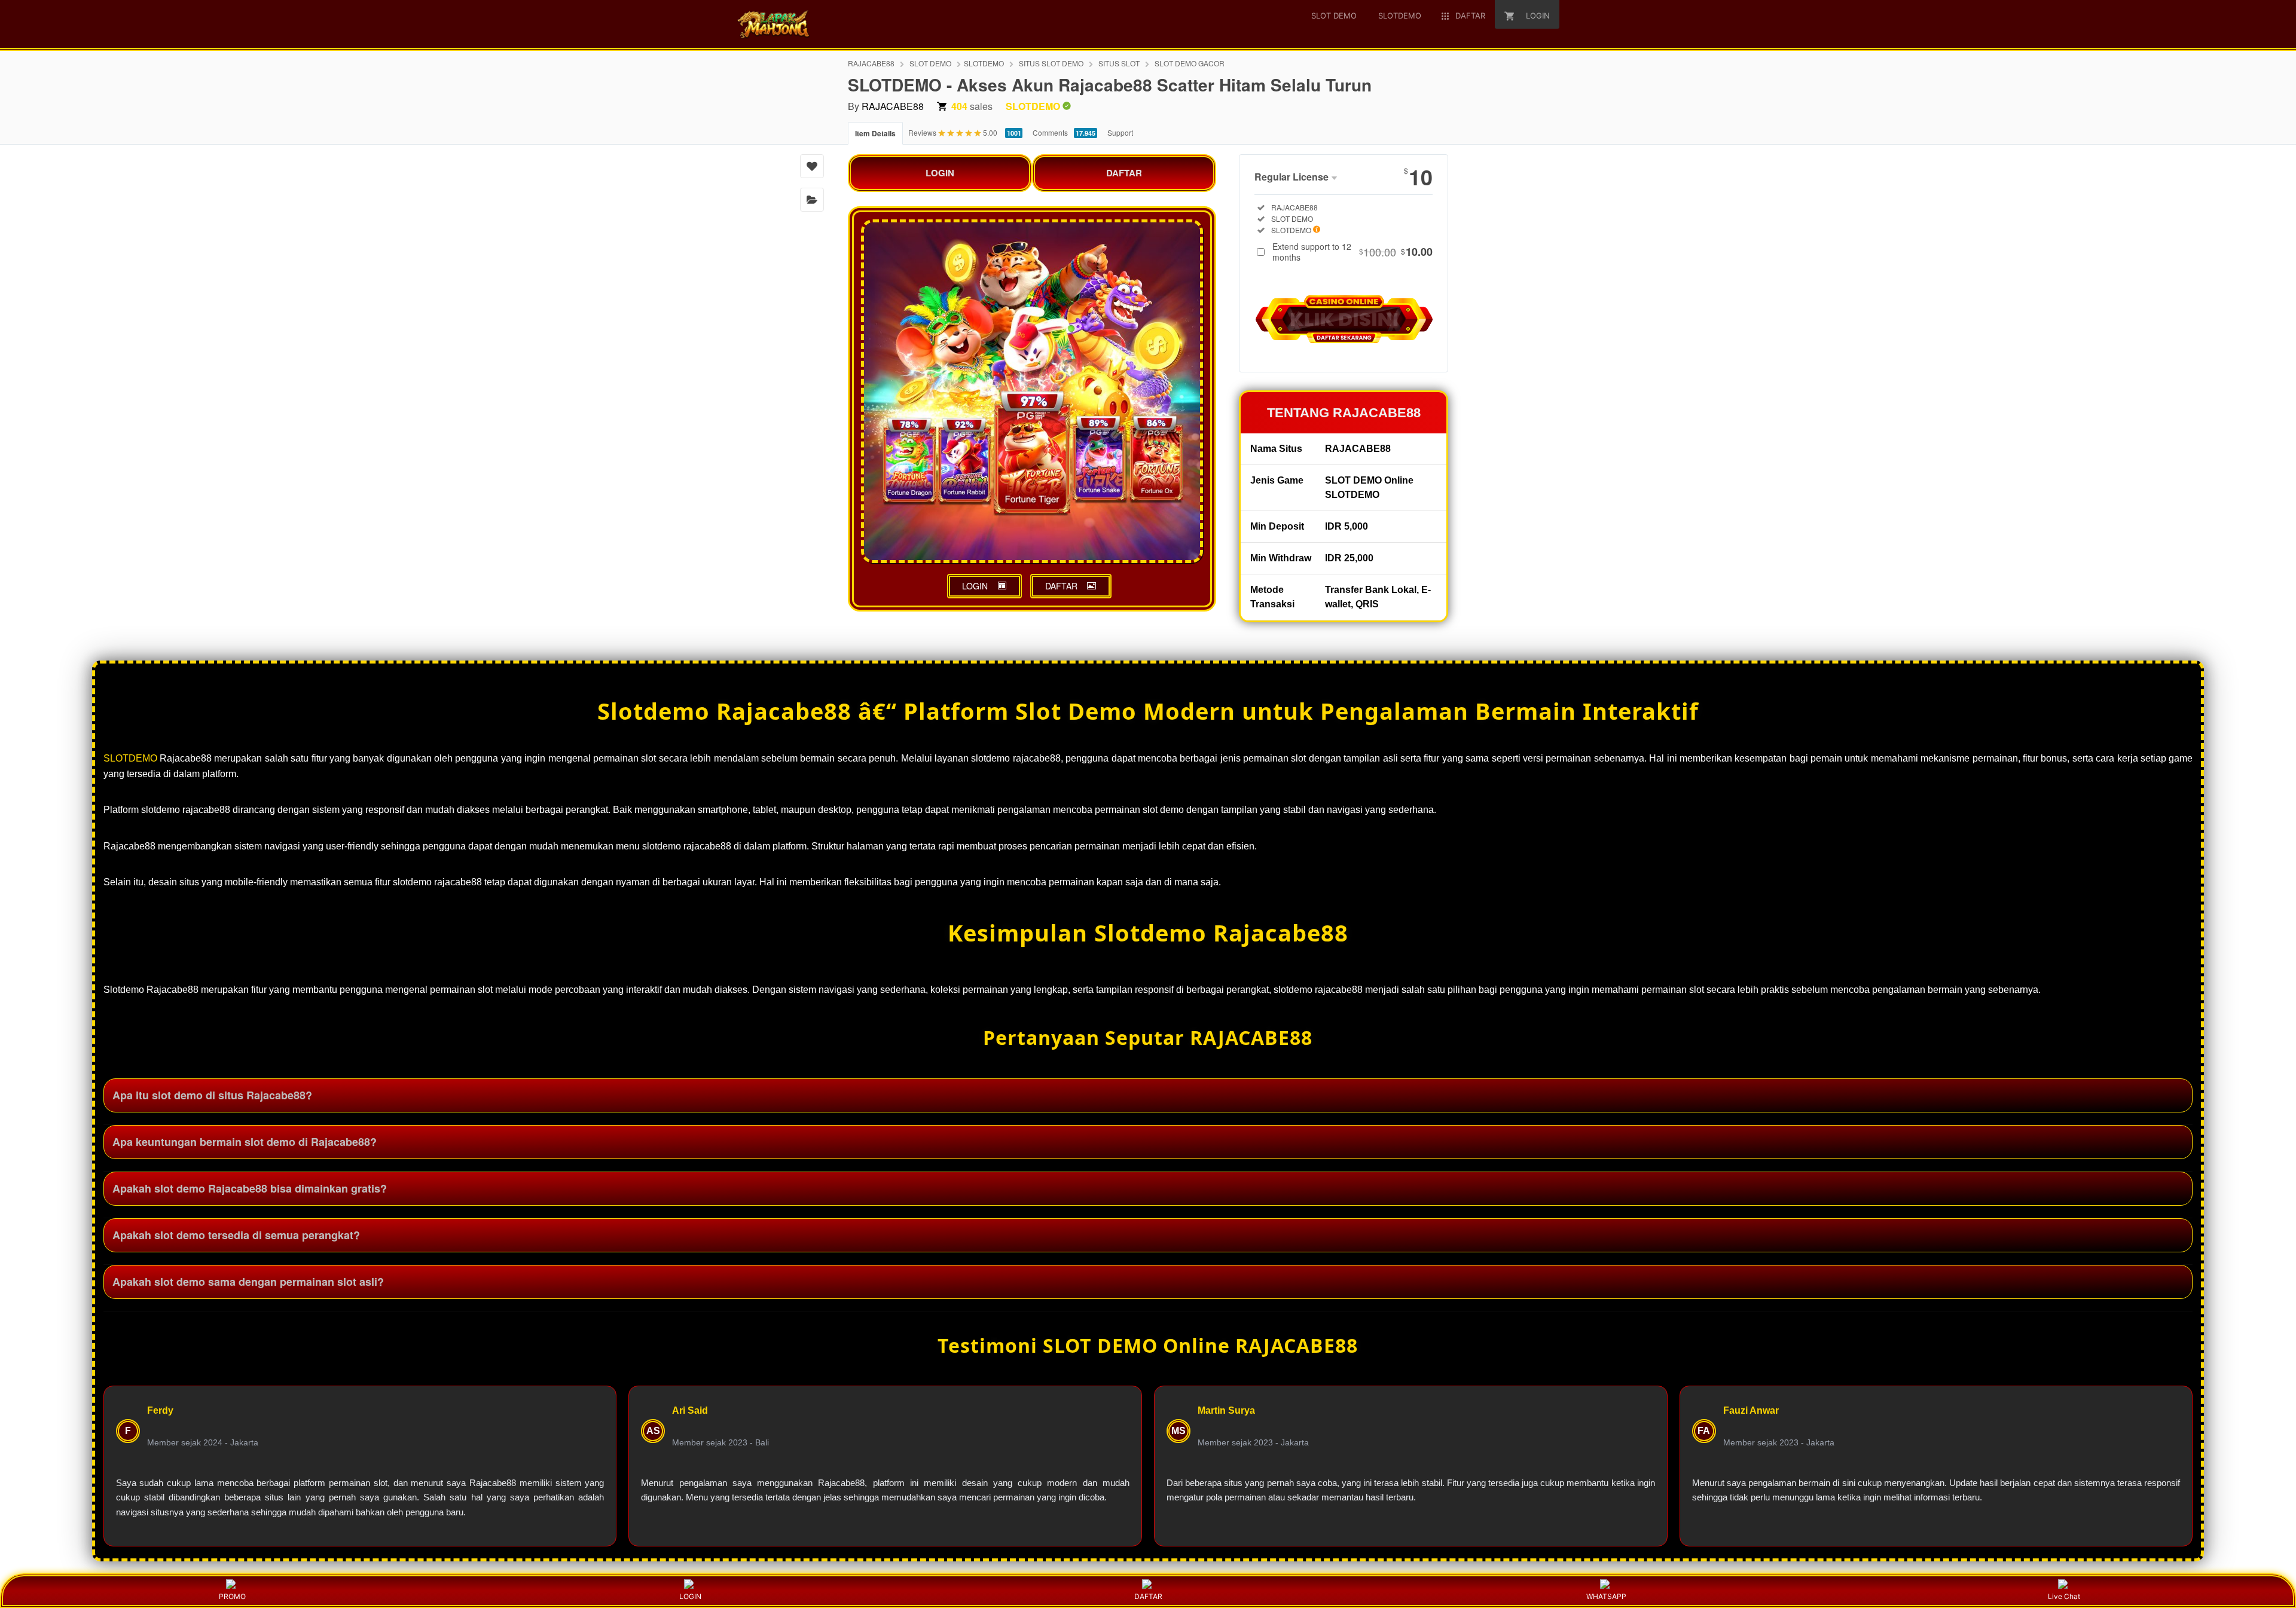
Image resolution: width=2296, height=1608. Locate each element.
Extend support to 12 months (1352, 252)
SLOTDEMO (984, 63)
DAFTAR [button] (1061, 586)
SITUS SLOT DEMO (1051, 63)
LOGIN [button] (975, 586)
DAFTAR (1124, 173)
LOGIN (940, 173)
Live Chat (2064, 1596)
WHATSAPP (1606, 1596)
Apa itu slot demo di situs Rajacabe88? (212, 1095)
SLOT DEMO (930, 63)
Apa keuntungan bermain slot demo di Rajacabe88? (245, 1142)
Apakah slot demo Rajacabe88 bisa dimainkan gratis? (250, 1188)
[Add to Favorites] (812, 166)
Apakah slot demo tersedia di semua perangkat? (236, 1235)
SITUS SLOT (1119, 63)
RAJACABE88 (871, 63)
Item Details (875, 133)
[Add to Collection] (812, 200)
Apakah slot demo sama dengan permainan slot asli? (248, 1282)
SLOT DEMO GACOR (1190, 63)
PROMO (232, 1596)
